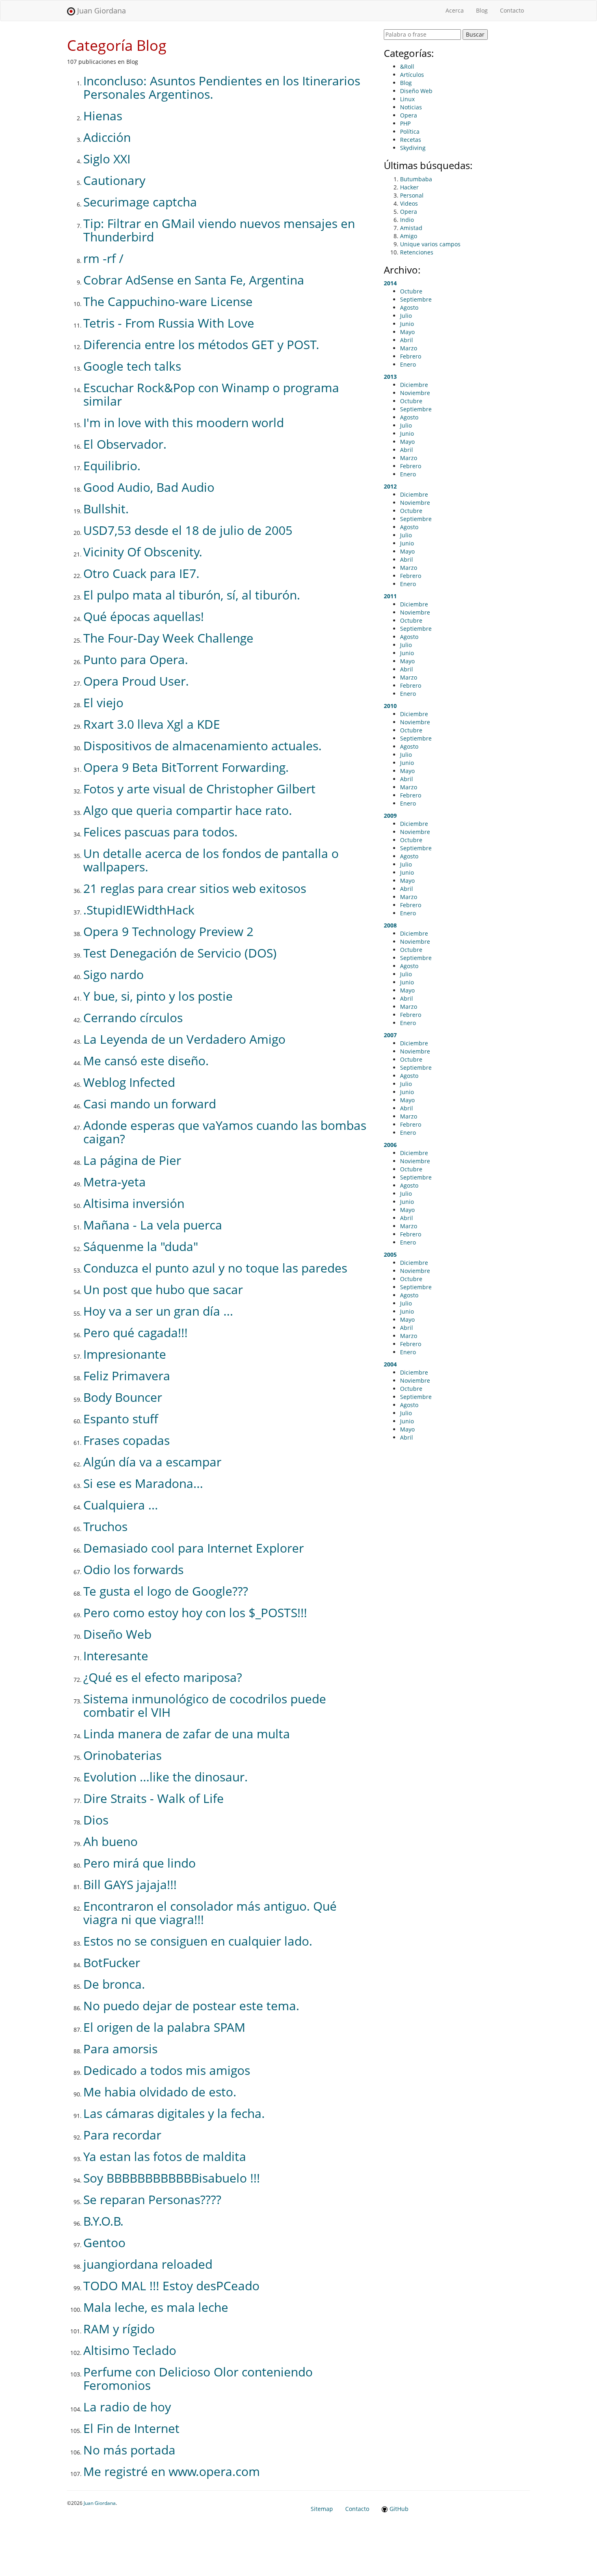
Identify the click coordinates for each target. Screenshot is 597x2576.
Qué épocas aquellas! (144, 616)
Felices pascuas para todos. (160, 832)
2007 (390, 1035)
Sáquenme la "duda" (141, 1246)
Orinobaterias (122, 1755)
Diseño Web (117, 1634)
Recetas (411, 140)
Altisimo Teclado (130, 2350)
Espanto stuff (121, 1419)
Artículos (412, 75)
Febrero (411, 356)
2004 (390, 1364)
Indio (407, 220)
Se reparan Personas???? (152, 2199)
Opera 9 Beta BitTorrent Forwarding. (186, 767)
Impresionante (125, 1354)
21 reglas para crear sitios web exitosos (195, 888)
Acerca (458, 10)
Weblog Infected (129, 1082)
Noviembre (415, 393)
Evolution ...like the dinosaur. (165, 1777)
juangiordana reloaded (148, 2264)
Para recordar (122, 2135)
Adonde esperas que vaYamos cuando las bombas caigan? (225, 1132)
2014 (390, 283)
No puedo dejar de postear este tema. (191, 2006)
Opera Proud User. (136, 681)
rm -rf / (103, 258)
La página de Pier (132, 1160)
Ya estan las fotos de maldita (165, 2156)
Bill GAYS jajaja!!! (130, 1884)
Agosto (409, 307)
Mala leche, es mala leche (156, 2307)
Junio (407, 324)
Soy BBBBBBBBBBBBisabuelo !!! (172, 2178)
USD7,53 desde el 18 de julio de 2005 (188, 530)
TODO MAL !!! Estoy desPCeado (171, 2286)
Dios (96, 1820)
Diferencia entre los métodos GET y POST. (201, 344)
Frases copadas (127, 1440)
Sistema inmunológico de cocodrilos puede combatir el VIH (205, 1705)
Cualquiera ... (121, 1505)
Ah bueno (110, 1841)
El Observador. (125, 444)
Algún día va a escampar (152, 1462)
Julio (406, 316)
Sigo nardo (114, 974)
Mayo (407, 332)
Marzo (409, 348)
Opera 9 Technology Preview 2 (168, 931)
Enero (408, 364)
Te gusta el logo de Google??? (166, 1591)
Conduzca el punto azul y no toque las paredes (215, 1268)
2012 (390, 486)
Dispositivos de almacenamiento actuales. (202, 746)
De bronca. (114, 1984)
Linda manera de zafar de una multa (187, 1734)
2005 (390, 1254)
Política (410, 131)
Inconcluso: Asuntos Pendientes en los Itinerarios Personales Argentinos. (222, 87)
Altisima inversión (134, 1203)
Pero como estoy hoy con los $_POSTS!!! (195, 1613)
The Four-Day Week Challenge (168, 638)
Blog (482, 10)
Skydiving (413, 148)
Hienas (103, 116)
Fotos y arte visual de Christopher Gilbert (199, 789)
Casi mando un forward (150, 1104)
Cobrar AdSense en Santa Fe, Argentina (194, 280)
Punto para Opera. (136, 659)
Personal (412, 195)
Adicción (107, 137)
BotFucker (112, 1962)
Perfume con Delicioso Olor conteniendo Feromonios (198, 2378)
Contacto (512, 10)
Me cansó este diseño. (146, 1061)
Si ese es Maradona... (143, 1483)
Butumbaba (416, 179)
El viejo (103, 703)
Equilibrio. (112, 466)
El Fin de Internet (131, 2428)
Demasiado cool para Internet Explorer (194, 1548)
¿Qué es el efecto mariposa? (163, 1677)
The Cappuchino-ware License (168, 301)
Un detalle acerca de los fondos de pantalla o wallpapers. (211, 860)
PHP (405, 123)
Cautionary (114, 180)
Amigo (409, 236)
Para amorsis (120, 2049)
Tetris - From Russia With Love (169, 323)
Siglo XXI (107, 159)
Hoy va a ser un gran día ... (158, 1311)
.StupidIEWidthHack (139, 910)
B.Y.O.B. (103, 2221)
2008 (390, 925)
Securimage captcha (140, 202)
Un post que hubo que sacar (163, 1289)
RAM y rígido (119, 2329)
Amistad (411, 228)
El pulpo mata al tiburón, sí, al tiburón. (192, 595)
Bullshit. (106, 509)
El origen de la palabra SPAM (164, 2027)
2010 (390, 706)
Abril (407, 340)
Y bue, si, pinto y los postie (158, 996)
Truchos (105, 1526)
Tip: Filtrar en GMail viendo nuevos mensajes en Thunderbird (219, 230)
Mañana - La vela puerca (153, 1225)
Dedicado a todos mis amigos (167, 2070)
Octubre (411, 291)
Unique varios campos (430, 244)
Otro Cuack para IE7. (141, 573)
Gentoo (104, 2243)
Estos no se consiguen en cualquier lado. (198, 1941)
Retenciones (417, 252)
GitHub (398, 2509)
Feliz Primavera (127, 1376)
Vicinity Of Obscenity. (143, 552)
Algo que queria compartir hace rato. (188, 810)
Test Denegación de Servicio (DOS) (180, 953)
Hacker (409, 187)
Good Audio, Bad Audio (149, 487)
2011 (390, 596)
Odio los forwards (133, 1569)
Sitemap (322, 2509)
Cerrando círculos (133, 1018)
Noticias (411, 107)
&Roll (407, 66)
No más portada (129, 2450)
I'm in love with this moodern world (184, 422)
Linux (407, 99)
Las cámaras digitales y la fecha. (174, 2113)
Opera (409, 115)
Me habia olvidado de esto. (160, 2092)
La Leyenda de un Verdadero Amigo (184, 1039)
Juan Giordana (101, 11)
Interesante (116, 1656)
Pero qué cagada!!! (135, 1333)
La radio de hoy (127, 2407)
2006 (390, 1145)
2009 (390, 816)
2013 (390, 377)
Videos (409, 203)
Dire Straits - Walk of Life (154, 1798)
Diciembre (414, 385)
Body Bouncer (123, 1397)
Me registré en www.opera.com (172, 2471)
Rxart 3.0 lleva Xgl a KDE (152, 724)
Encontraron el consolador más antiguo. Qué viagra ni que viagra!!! (210, 1913)
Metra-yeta (115, 1182)
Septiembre (416, 299)
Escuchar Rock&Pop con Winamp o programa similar (211, 394)
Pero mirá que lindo (140, 1863)
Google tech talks (132, 366)
